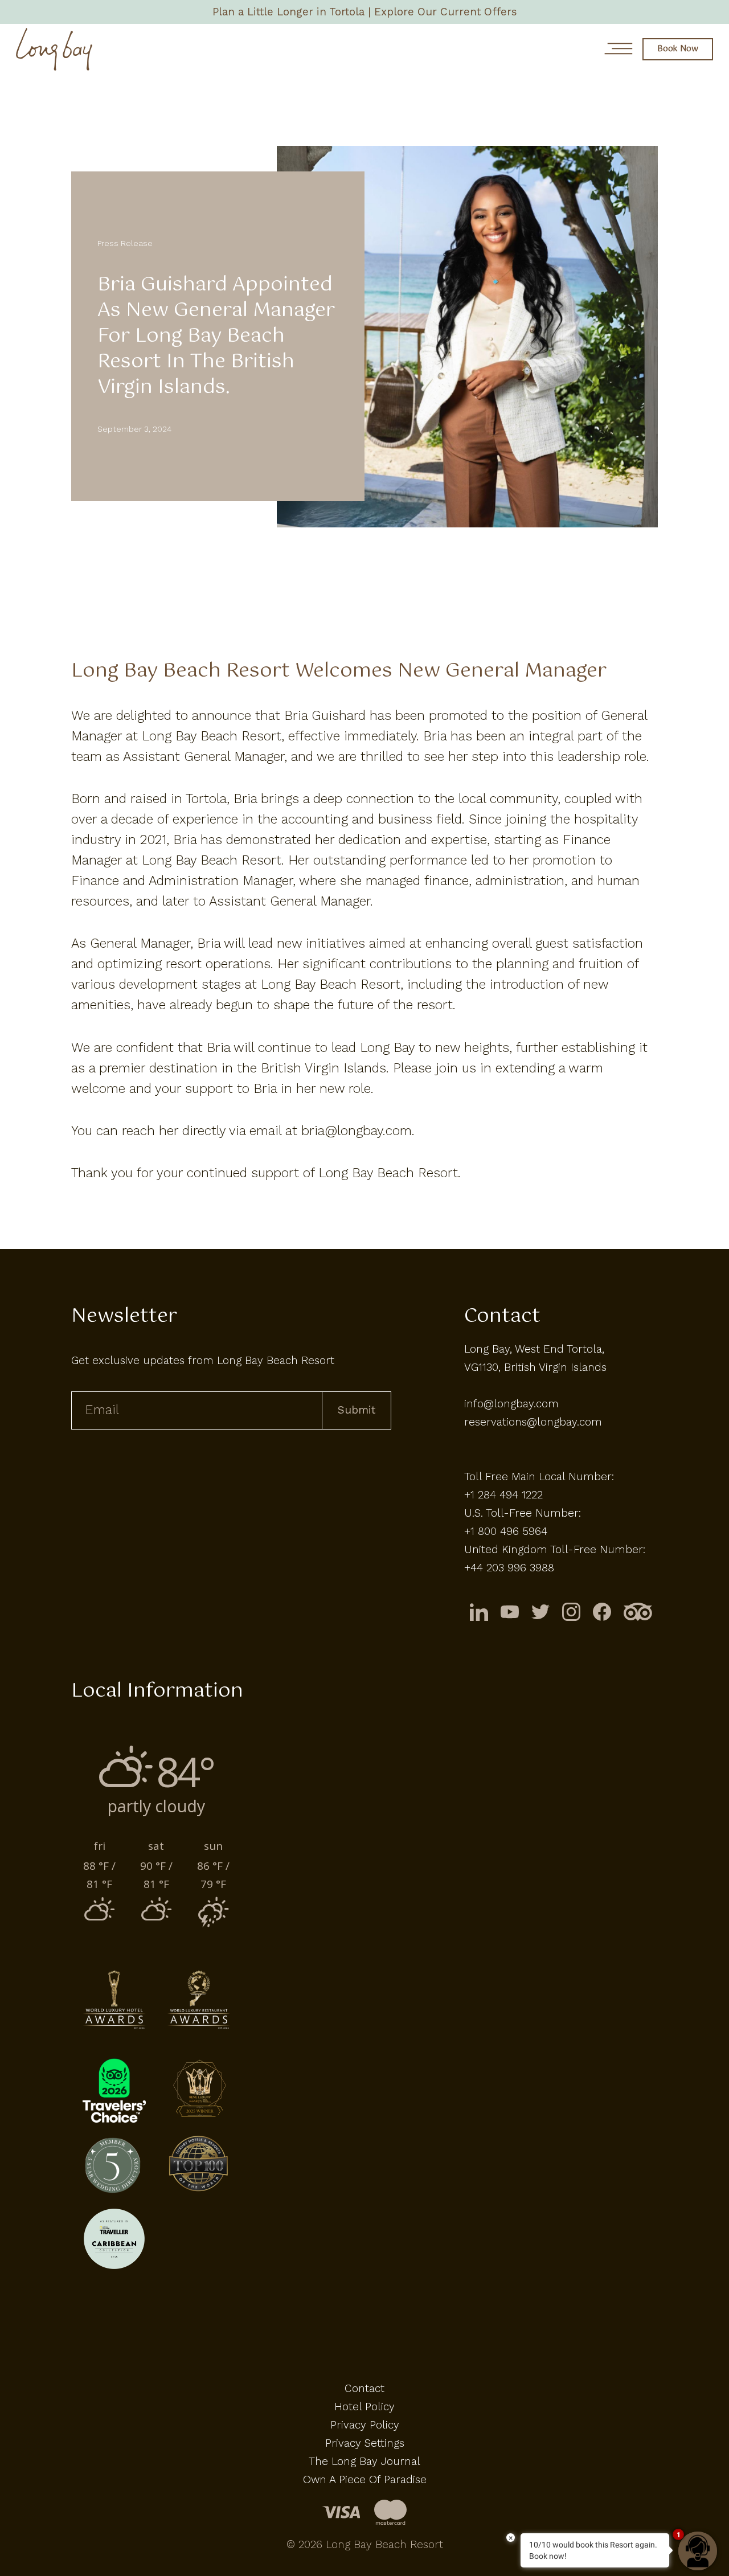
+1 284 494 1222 (503, 1495)
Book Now (678, 49)
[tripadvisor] (638, 1611)
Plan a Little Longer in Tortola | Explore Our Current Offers (365, 12)
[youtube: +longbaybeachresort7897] (510, 1611)
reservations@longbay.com (533, 1422)
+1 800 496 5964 (506, 1531)
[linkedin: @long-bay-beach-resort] (479, 1611)
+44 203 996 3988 (509, 1568)
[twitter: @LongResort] (540, 1611)
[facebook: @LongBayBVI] (602, 1611)
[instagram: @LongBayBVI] (571, 1611)
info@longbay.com (511, 1404)
